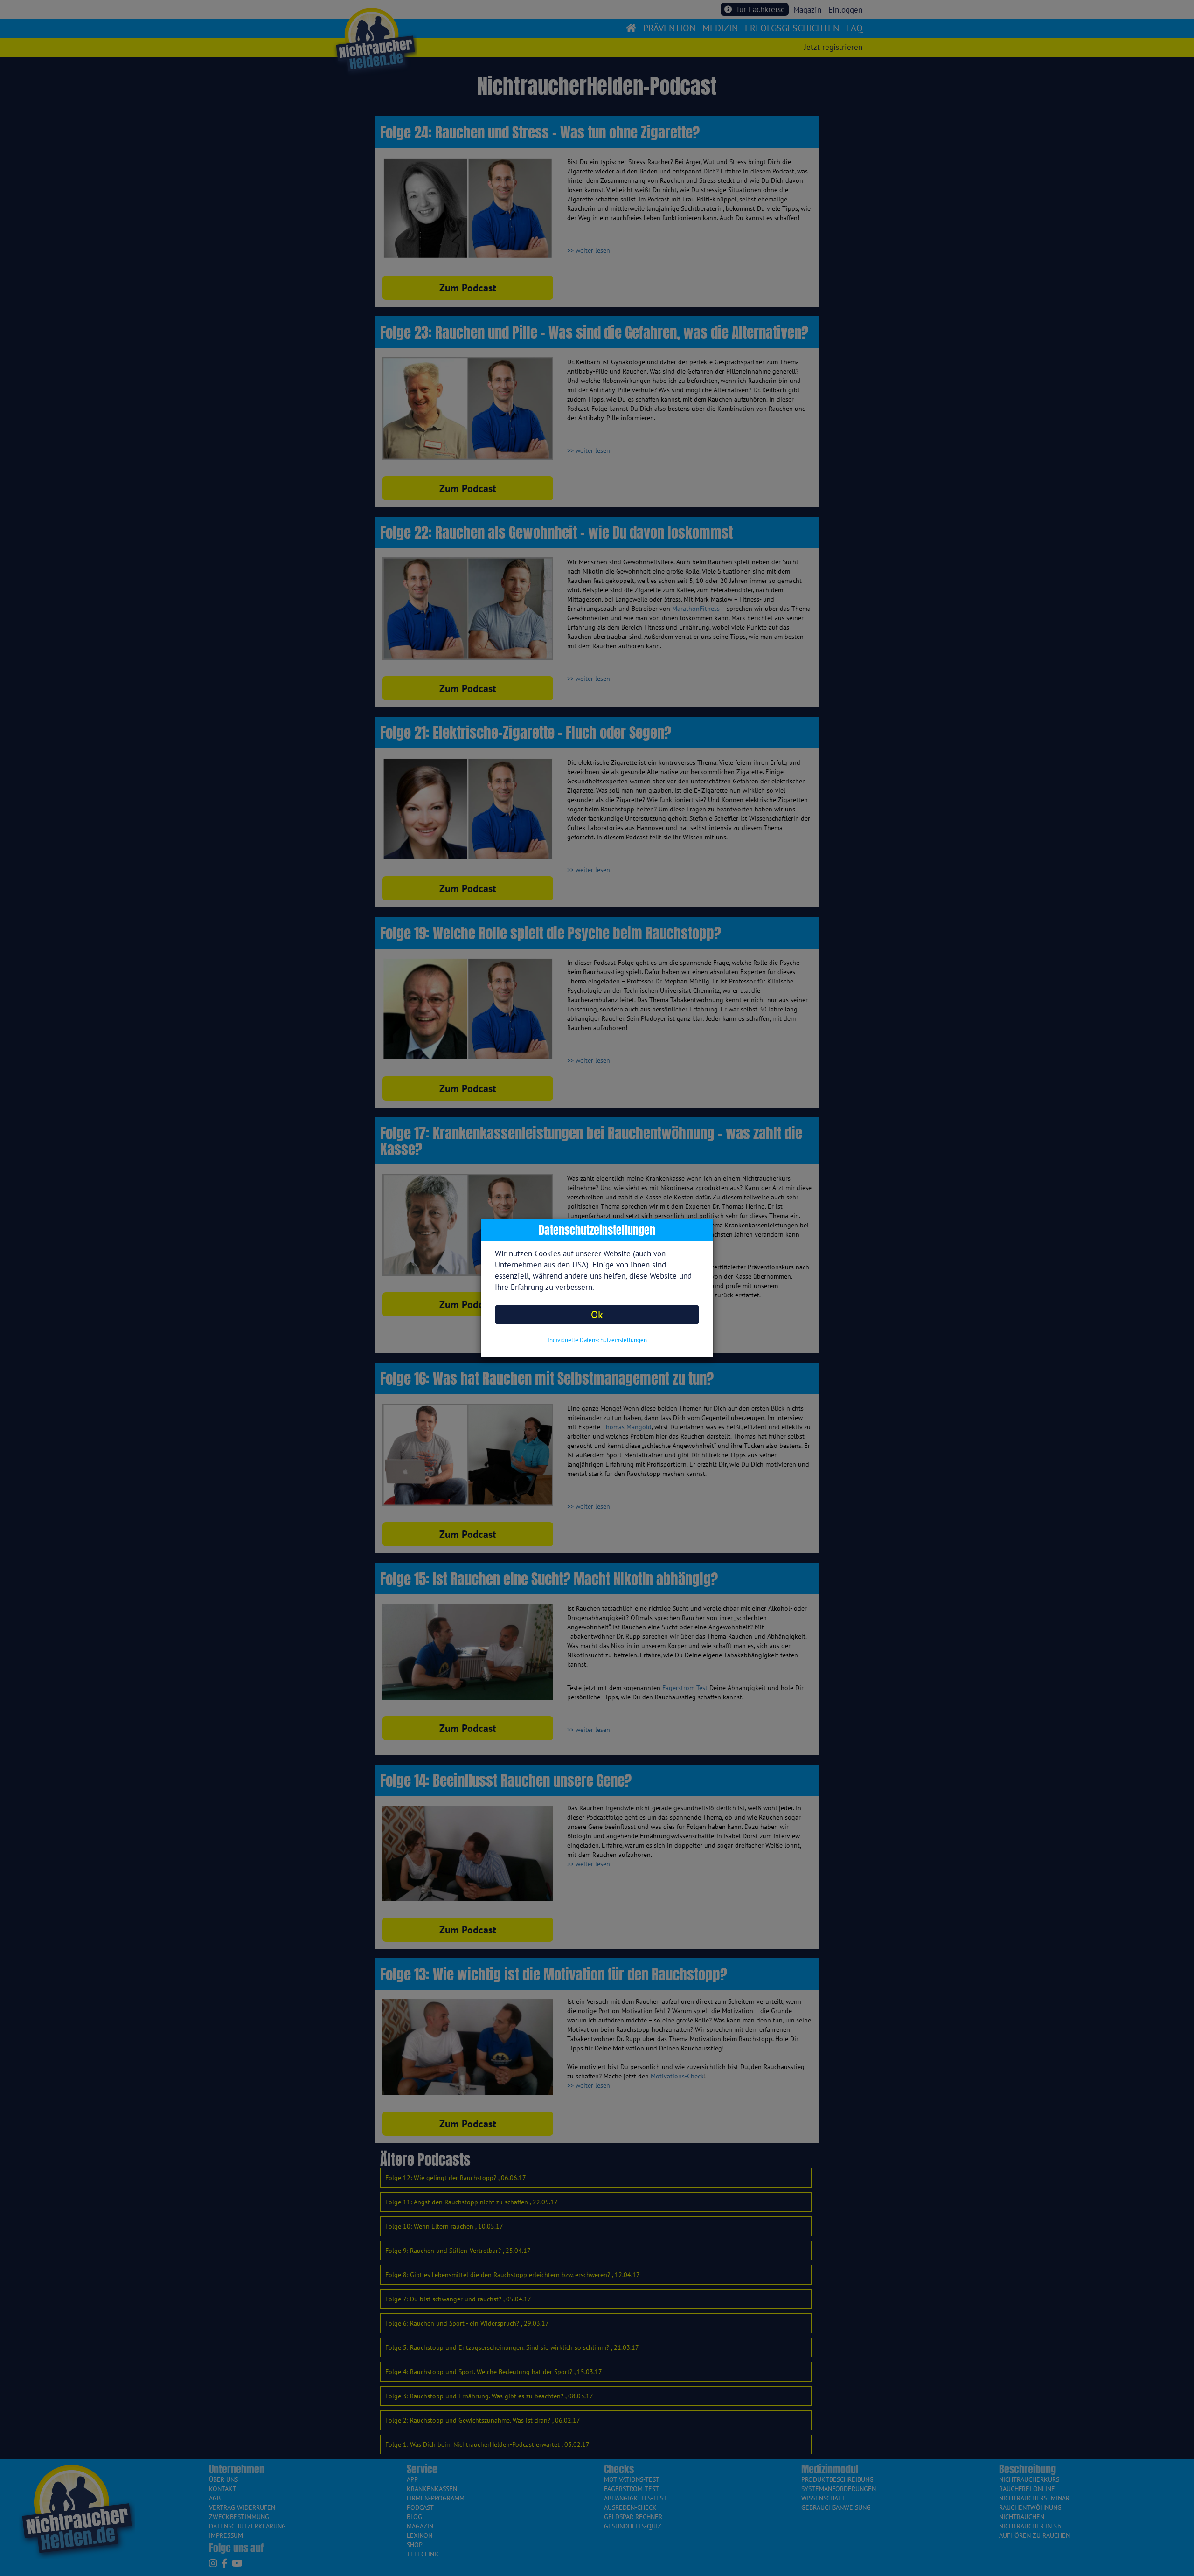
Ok (597, 1314)
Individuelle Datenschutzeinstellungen (597, 1340)
